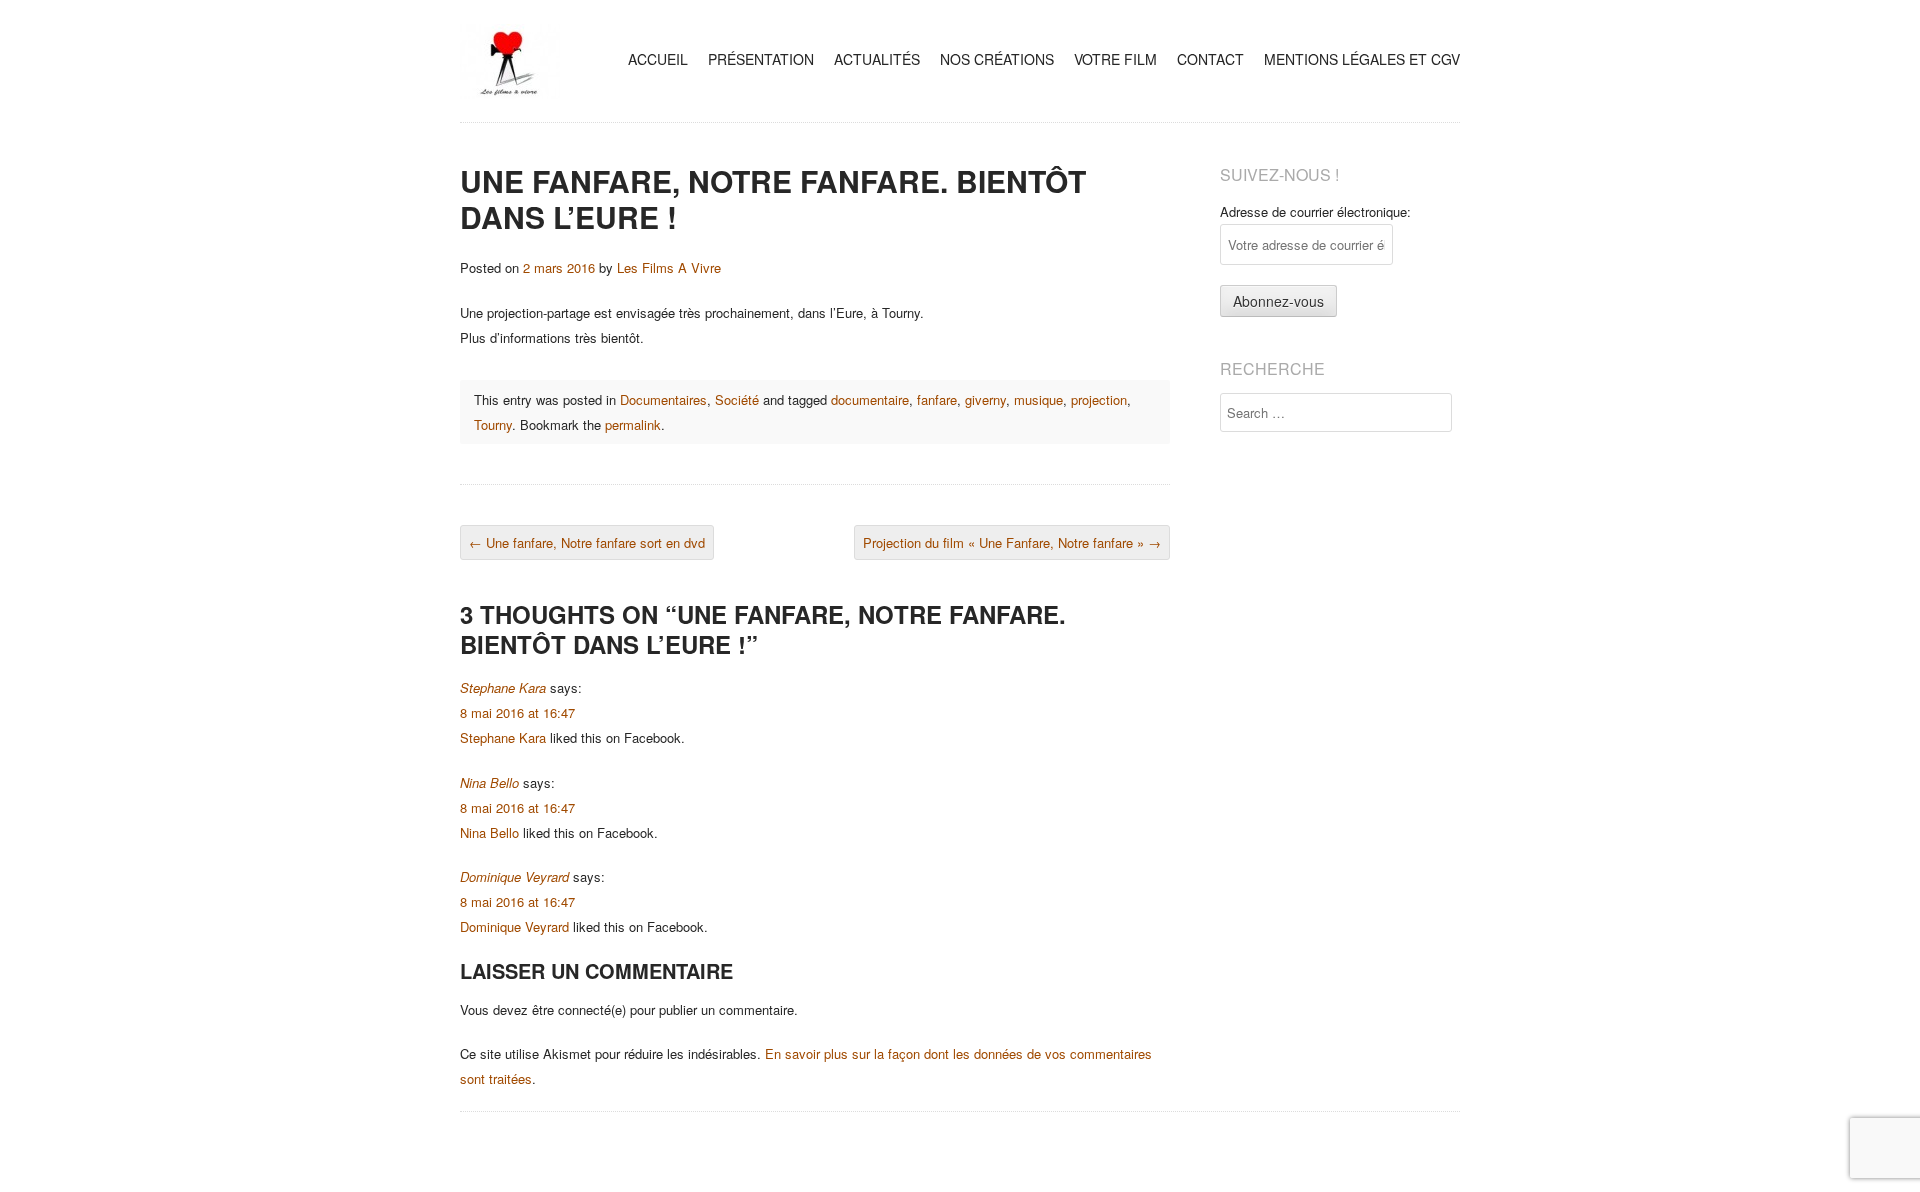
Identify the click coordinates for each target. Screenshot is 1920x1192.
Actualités (877, 59)
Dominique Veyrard (514, 876)
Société (737, 399)
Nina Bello (489, 782)
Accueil (658, 59)
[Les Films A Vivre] (510, 93)
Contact (1210, 59)
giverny (985, 399)
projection (1099, 399)
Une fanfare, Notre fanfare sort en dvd (587, 542)
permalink (633, 424)
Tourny (493, 424)
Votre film (1115, 59)
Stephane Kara (503, 687)
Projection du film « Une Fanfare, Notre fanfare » (1012, 542)
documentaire (870, 399)
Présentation (761, 59)
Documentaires (663, 399)
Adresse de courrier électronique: (1315, 211)
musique (1038, 399)
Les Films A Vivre (669, 267)
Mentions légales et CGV (1362, 59)
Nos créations (997, 59)
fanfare (937, 399)
